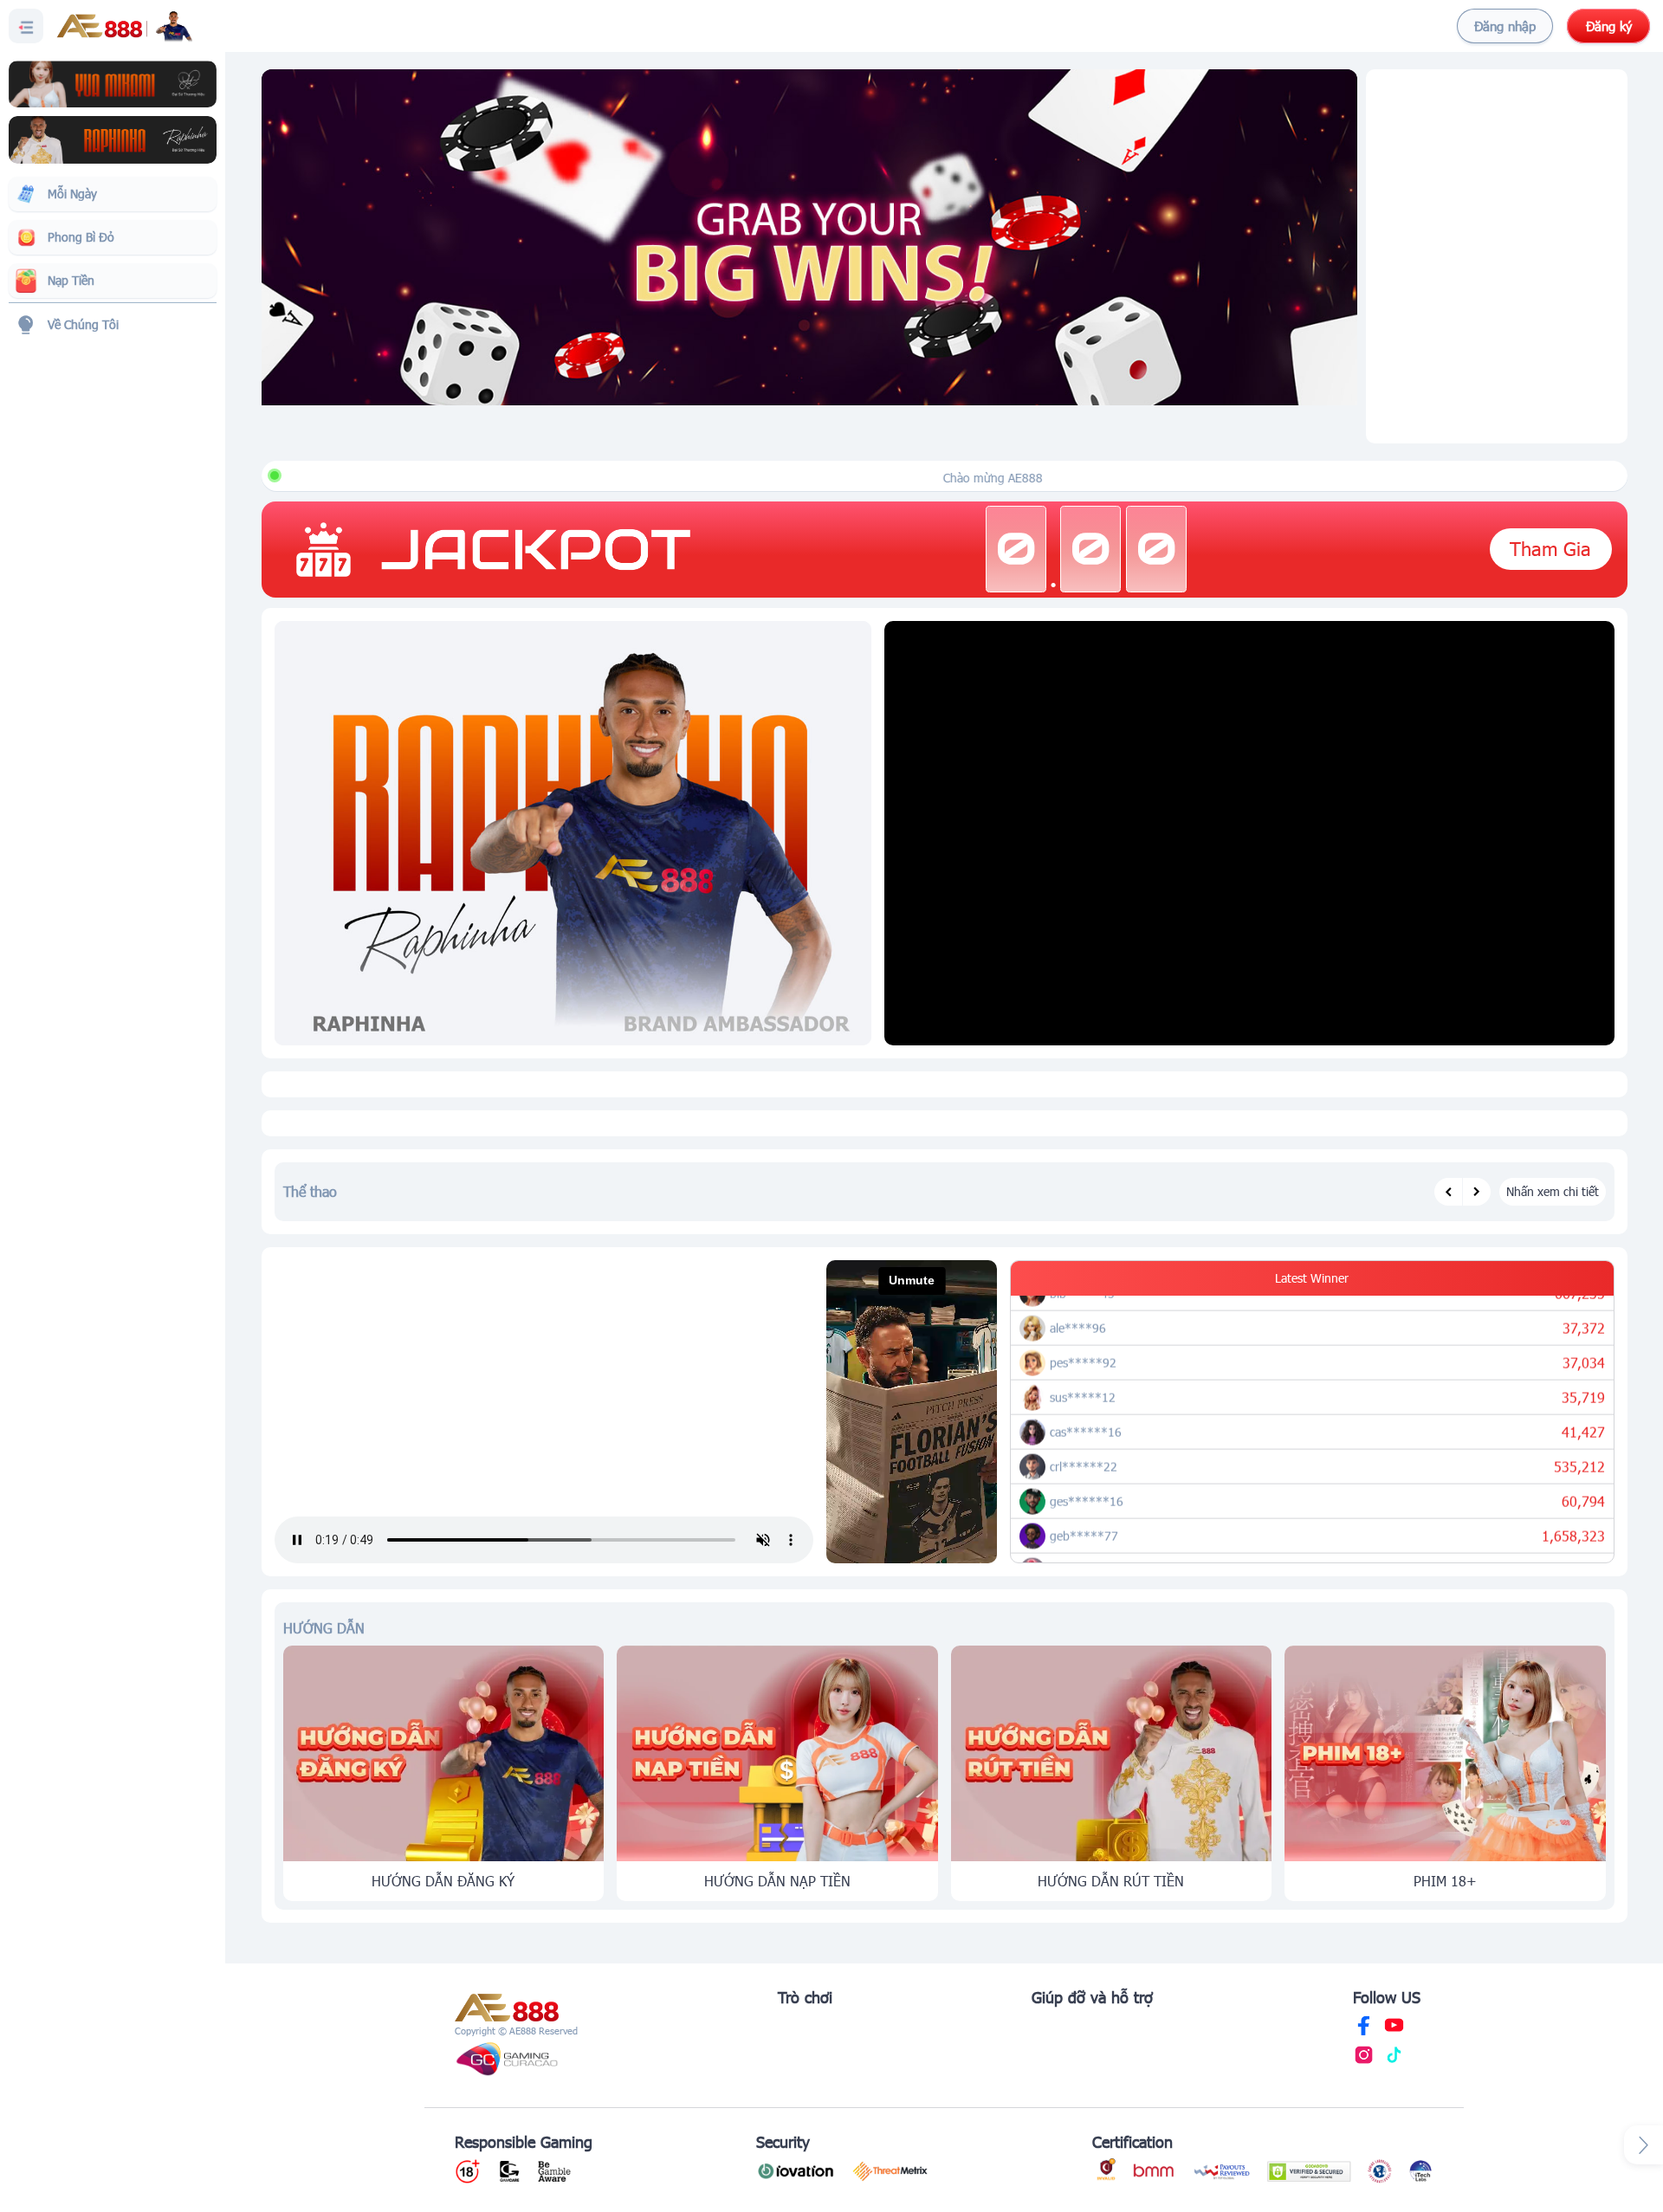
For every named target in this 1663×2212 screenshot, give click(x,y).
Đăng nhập (1505, 26)
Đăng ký (1609, 26)
